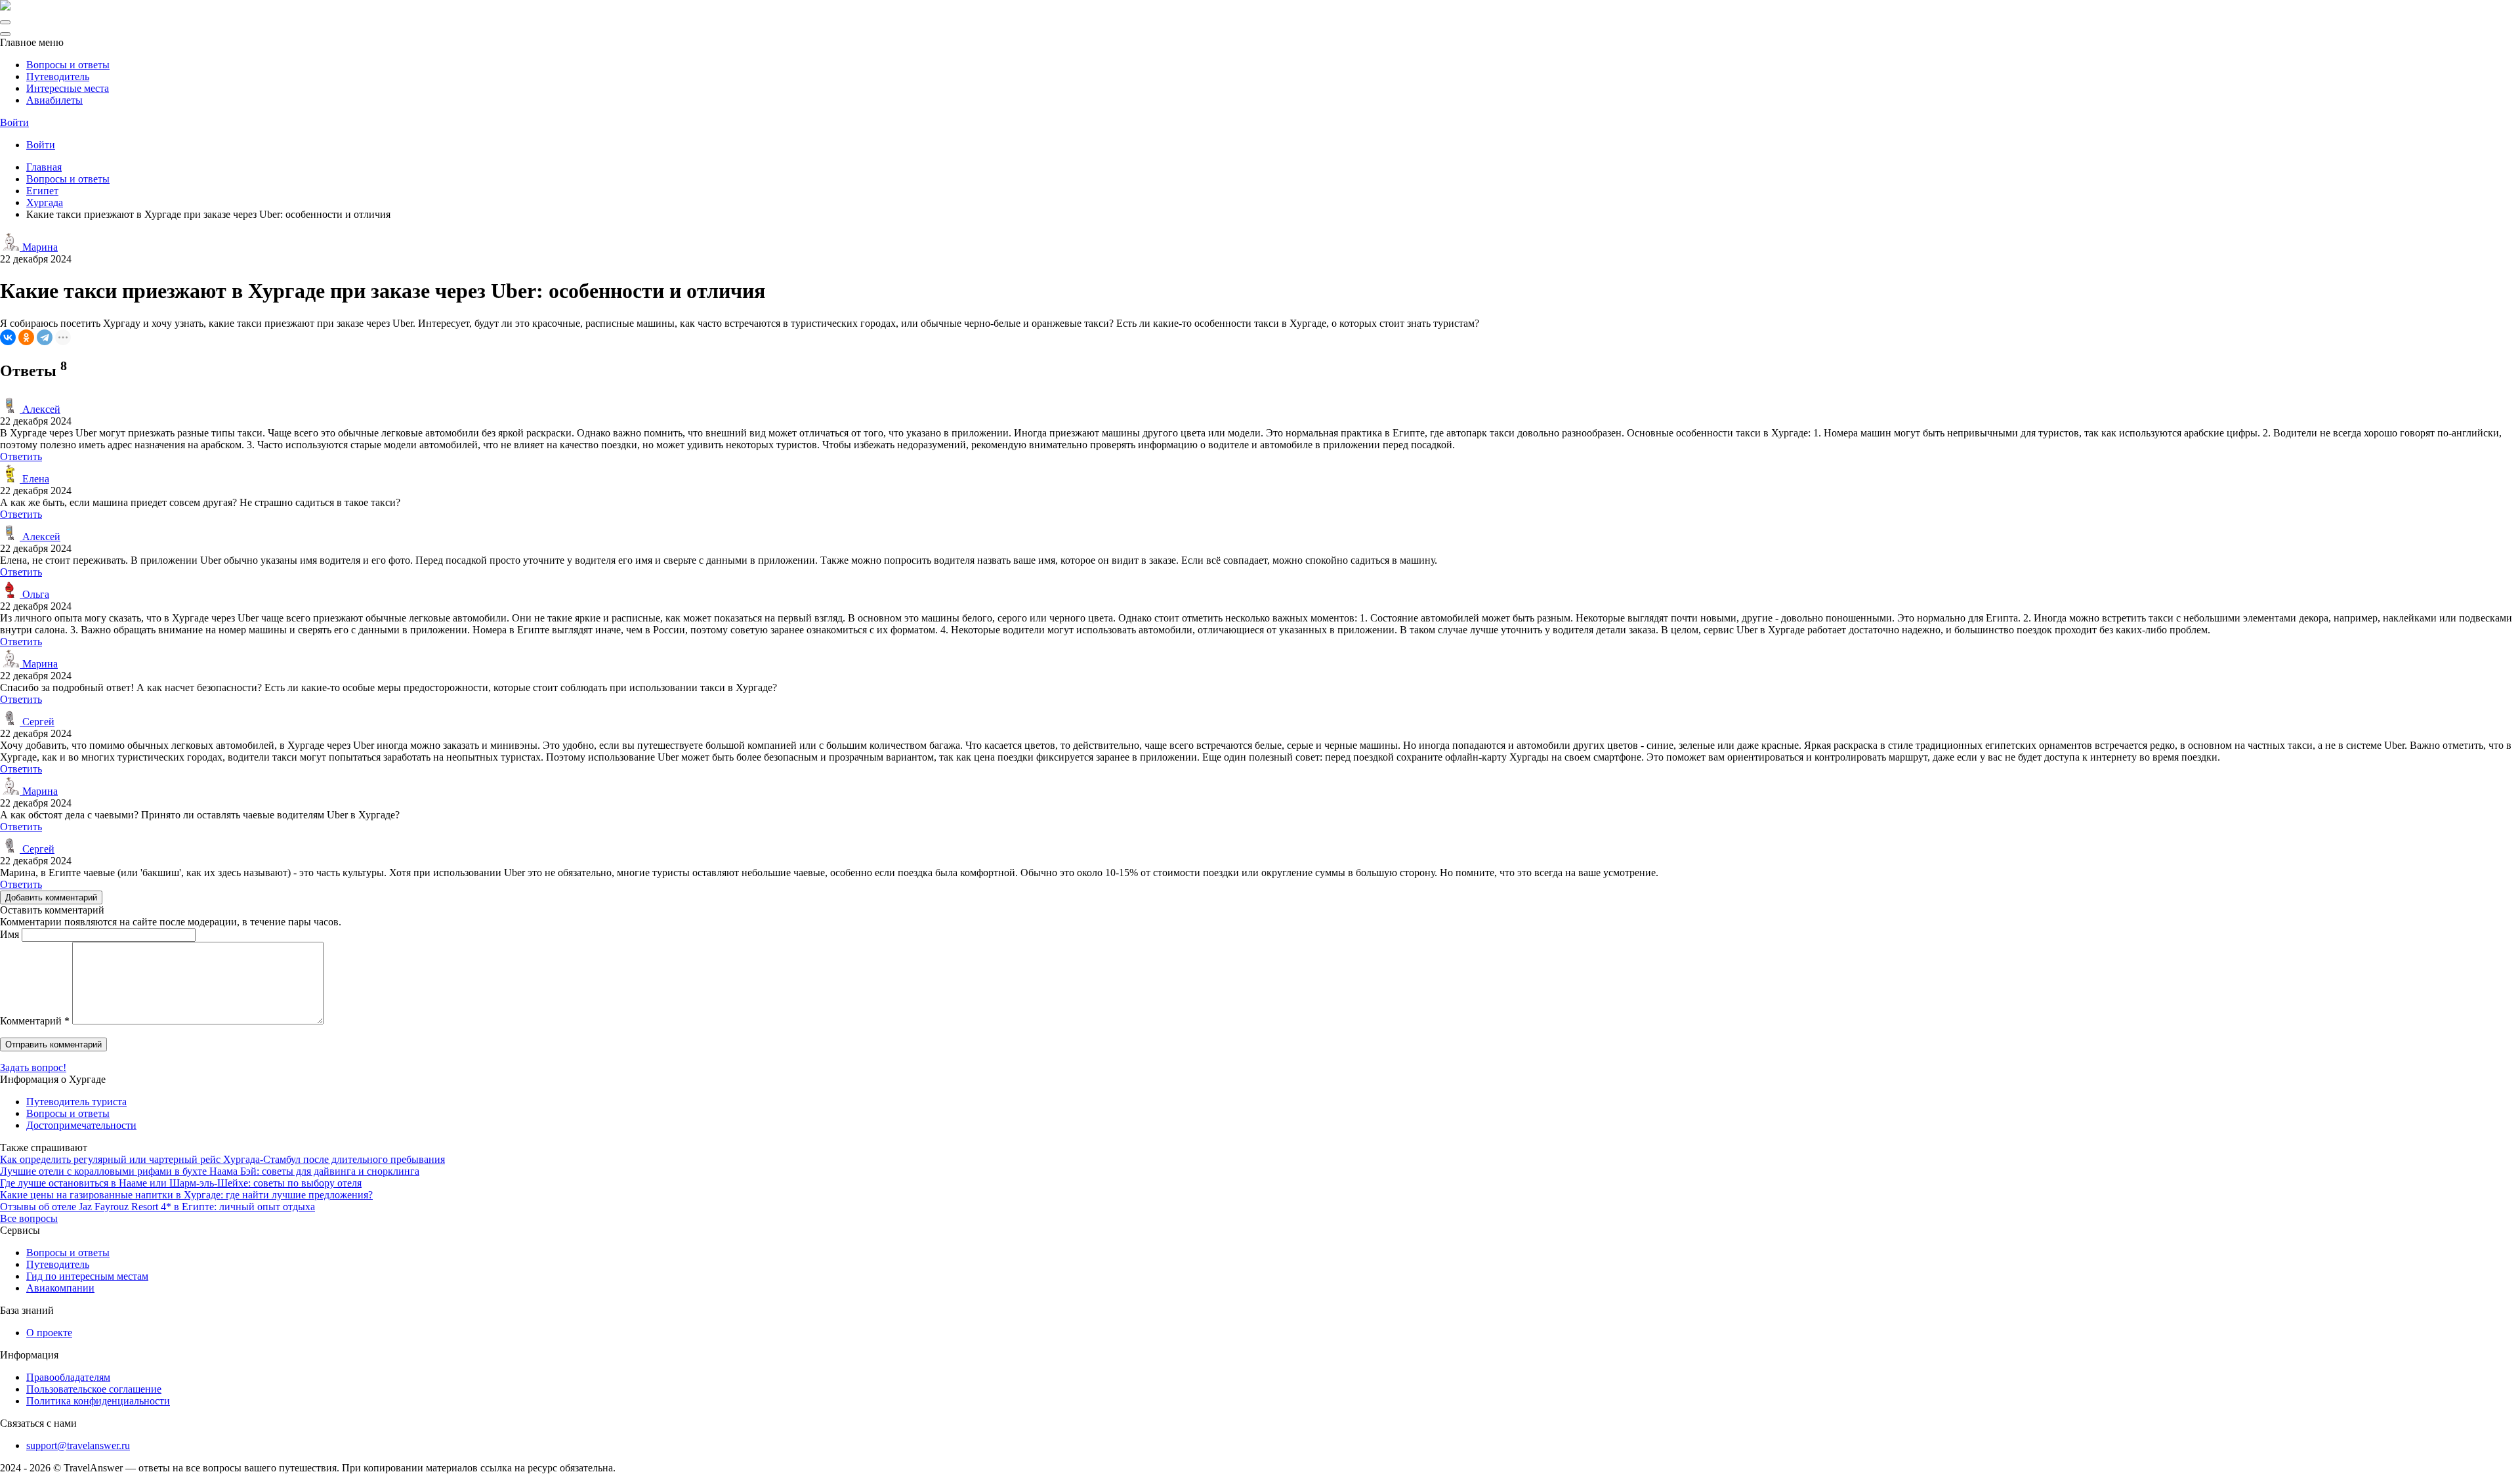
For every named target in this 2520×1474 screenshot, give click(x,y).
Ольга (34, 594)
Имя (10, 934)
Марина (39, 247)
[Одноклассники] (26, 337)
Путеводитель (58, 76)
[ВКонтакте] (8, 337)
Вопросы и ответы (68, 65)
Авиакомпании (60, 1288)
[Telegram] (45, 337)
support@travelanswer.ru (78, 1445)
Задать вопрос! (33, 1067)
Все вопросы (29, 1218)
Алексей (40, 409)
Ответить (21, 456)
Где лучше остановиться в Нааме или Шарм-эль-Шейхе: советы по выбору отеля (181, 1183)
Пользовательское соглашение (94, 1389)
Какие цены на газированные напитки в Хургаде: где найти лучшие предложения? (186, 1195)
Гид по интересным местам (87, 1276)
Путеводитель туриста (76, 1102)
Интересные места (68, 88)
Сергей (37, 722)
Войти (14, 122)
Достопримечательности (81, 1125)
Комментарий (35, 1021)
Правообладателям (68, 1377)
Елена (34, 479)
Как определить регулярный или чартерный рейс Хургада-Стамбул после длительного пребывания (222, 1159)
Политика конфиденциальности (98, 1401)
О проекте (49, 1333)
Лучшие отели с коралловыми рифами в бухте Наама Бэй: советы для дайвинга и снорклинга (210, 1171)
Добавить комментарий (51, 897)
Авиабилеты (54, 100)
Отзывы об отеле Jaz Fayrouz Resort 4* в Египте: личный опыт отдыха (157, 1207)
